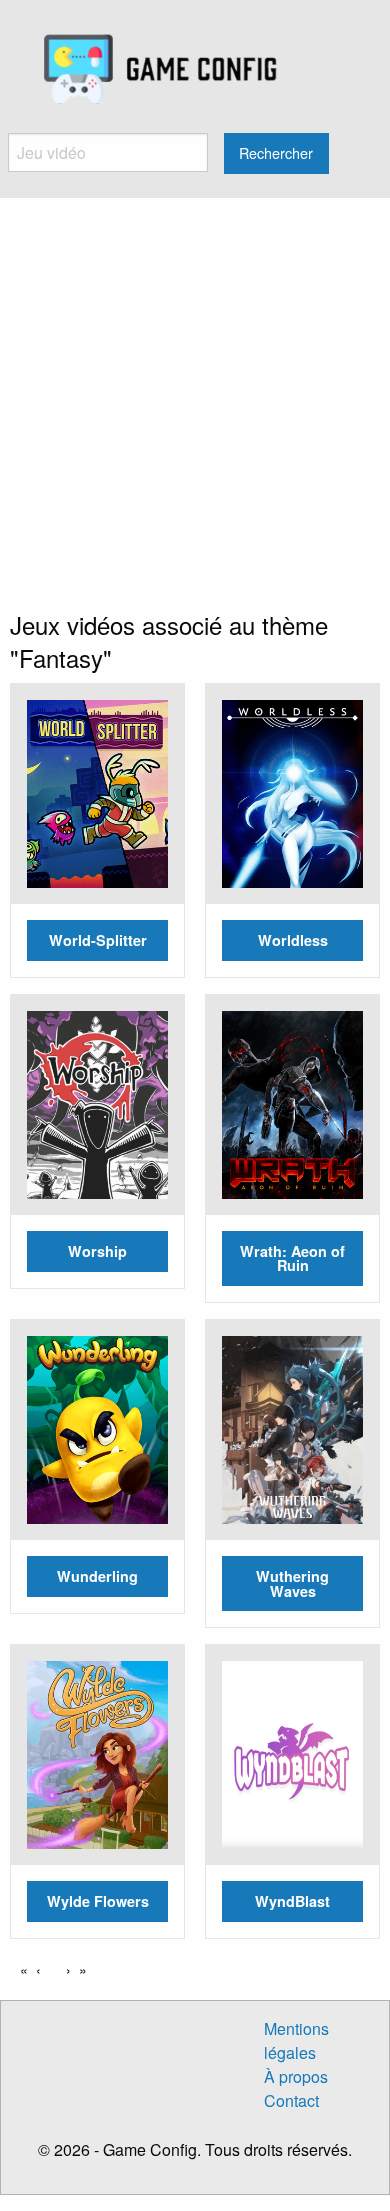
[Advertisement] (195, 403)
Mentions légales (296, 2040)
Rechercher (276, 152)
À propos (296, 2076)
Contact (291, 2100)
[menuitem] (160, 70)
